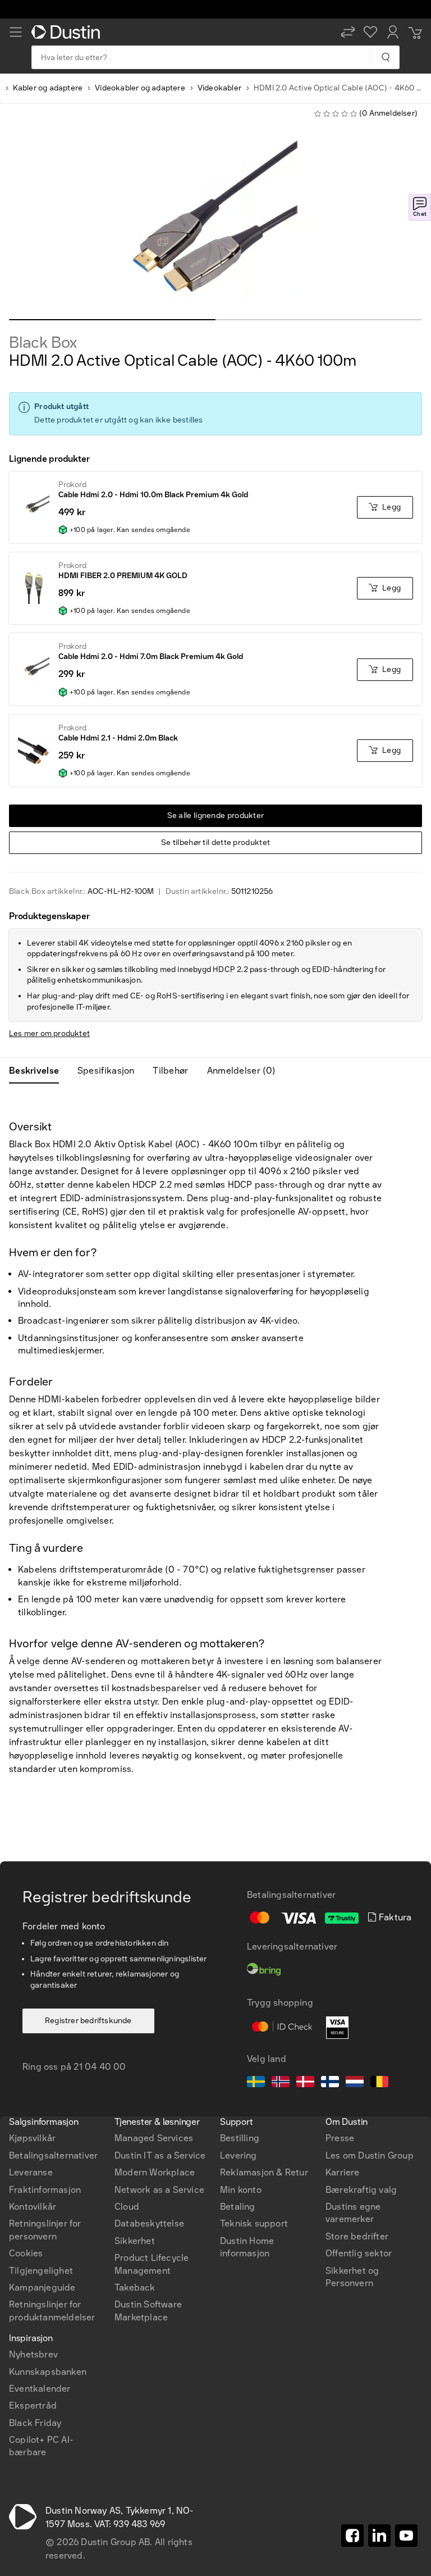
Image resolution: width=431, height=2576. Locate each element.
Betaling (238, 2207)
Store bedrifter (357, 2236)
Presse (340, 2138)
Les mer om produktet (49, 1033)
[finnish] (330, 2083)
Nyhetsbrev (33, 2354)
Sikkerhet (135, 2241)
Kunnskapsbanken (48, 2372)
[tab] (38, 1071)
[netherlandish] (355, 2083)
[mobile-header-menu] (16, 32)
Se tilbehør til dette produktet (215, 842)
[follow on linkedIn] (379, 2536)
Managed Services (154, 2138)
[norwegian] (281, 2083)
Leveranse (31, 2172)
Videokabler (219, 88)
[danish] (305, 2083)
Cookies (26, 2253)
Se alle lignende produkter (216, 815)
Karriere (343, 2172)
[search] (385, 57)
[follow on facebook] (352, 2536)
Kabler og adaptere (48, 88)
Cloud (127, 2207)
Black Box (43, 343)
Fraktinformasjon (45, 2190)
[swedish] (256, 2083)
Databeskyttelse (149, 2223)
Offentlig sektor (359, 2253)
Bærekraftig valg (361, 2190)
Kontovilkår (33, 2207)
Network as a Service (159, 2190)
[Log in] (393, 32)
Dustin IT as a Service (160, 2155)
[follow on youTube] (406, 2536)
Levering (239, 2155)
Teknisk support (254, 2223)
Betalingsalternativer (53, 2155)
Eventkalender (40, 2389)
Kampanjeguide (42, 2287)
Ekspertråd (33, 2405)
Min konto (241, 2190)
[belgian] (379, 2083)
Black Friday (35, 2423)
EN (35, 2061)
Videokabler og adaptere (140, 88)
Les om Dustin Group (370, 2155)
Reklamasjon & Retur (264, 2172)
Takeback (135, 2287)
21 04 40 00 (100, 2067)
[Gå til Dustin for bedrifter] (68, 32)
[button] (348, 32)
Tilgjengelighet (41, 2271)
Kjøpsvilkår (32, 2138)
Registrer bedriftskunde (88, 2021)
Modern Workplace (155, 2172)
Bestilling (240, 2138)
